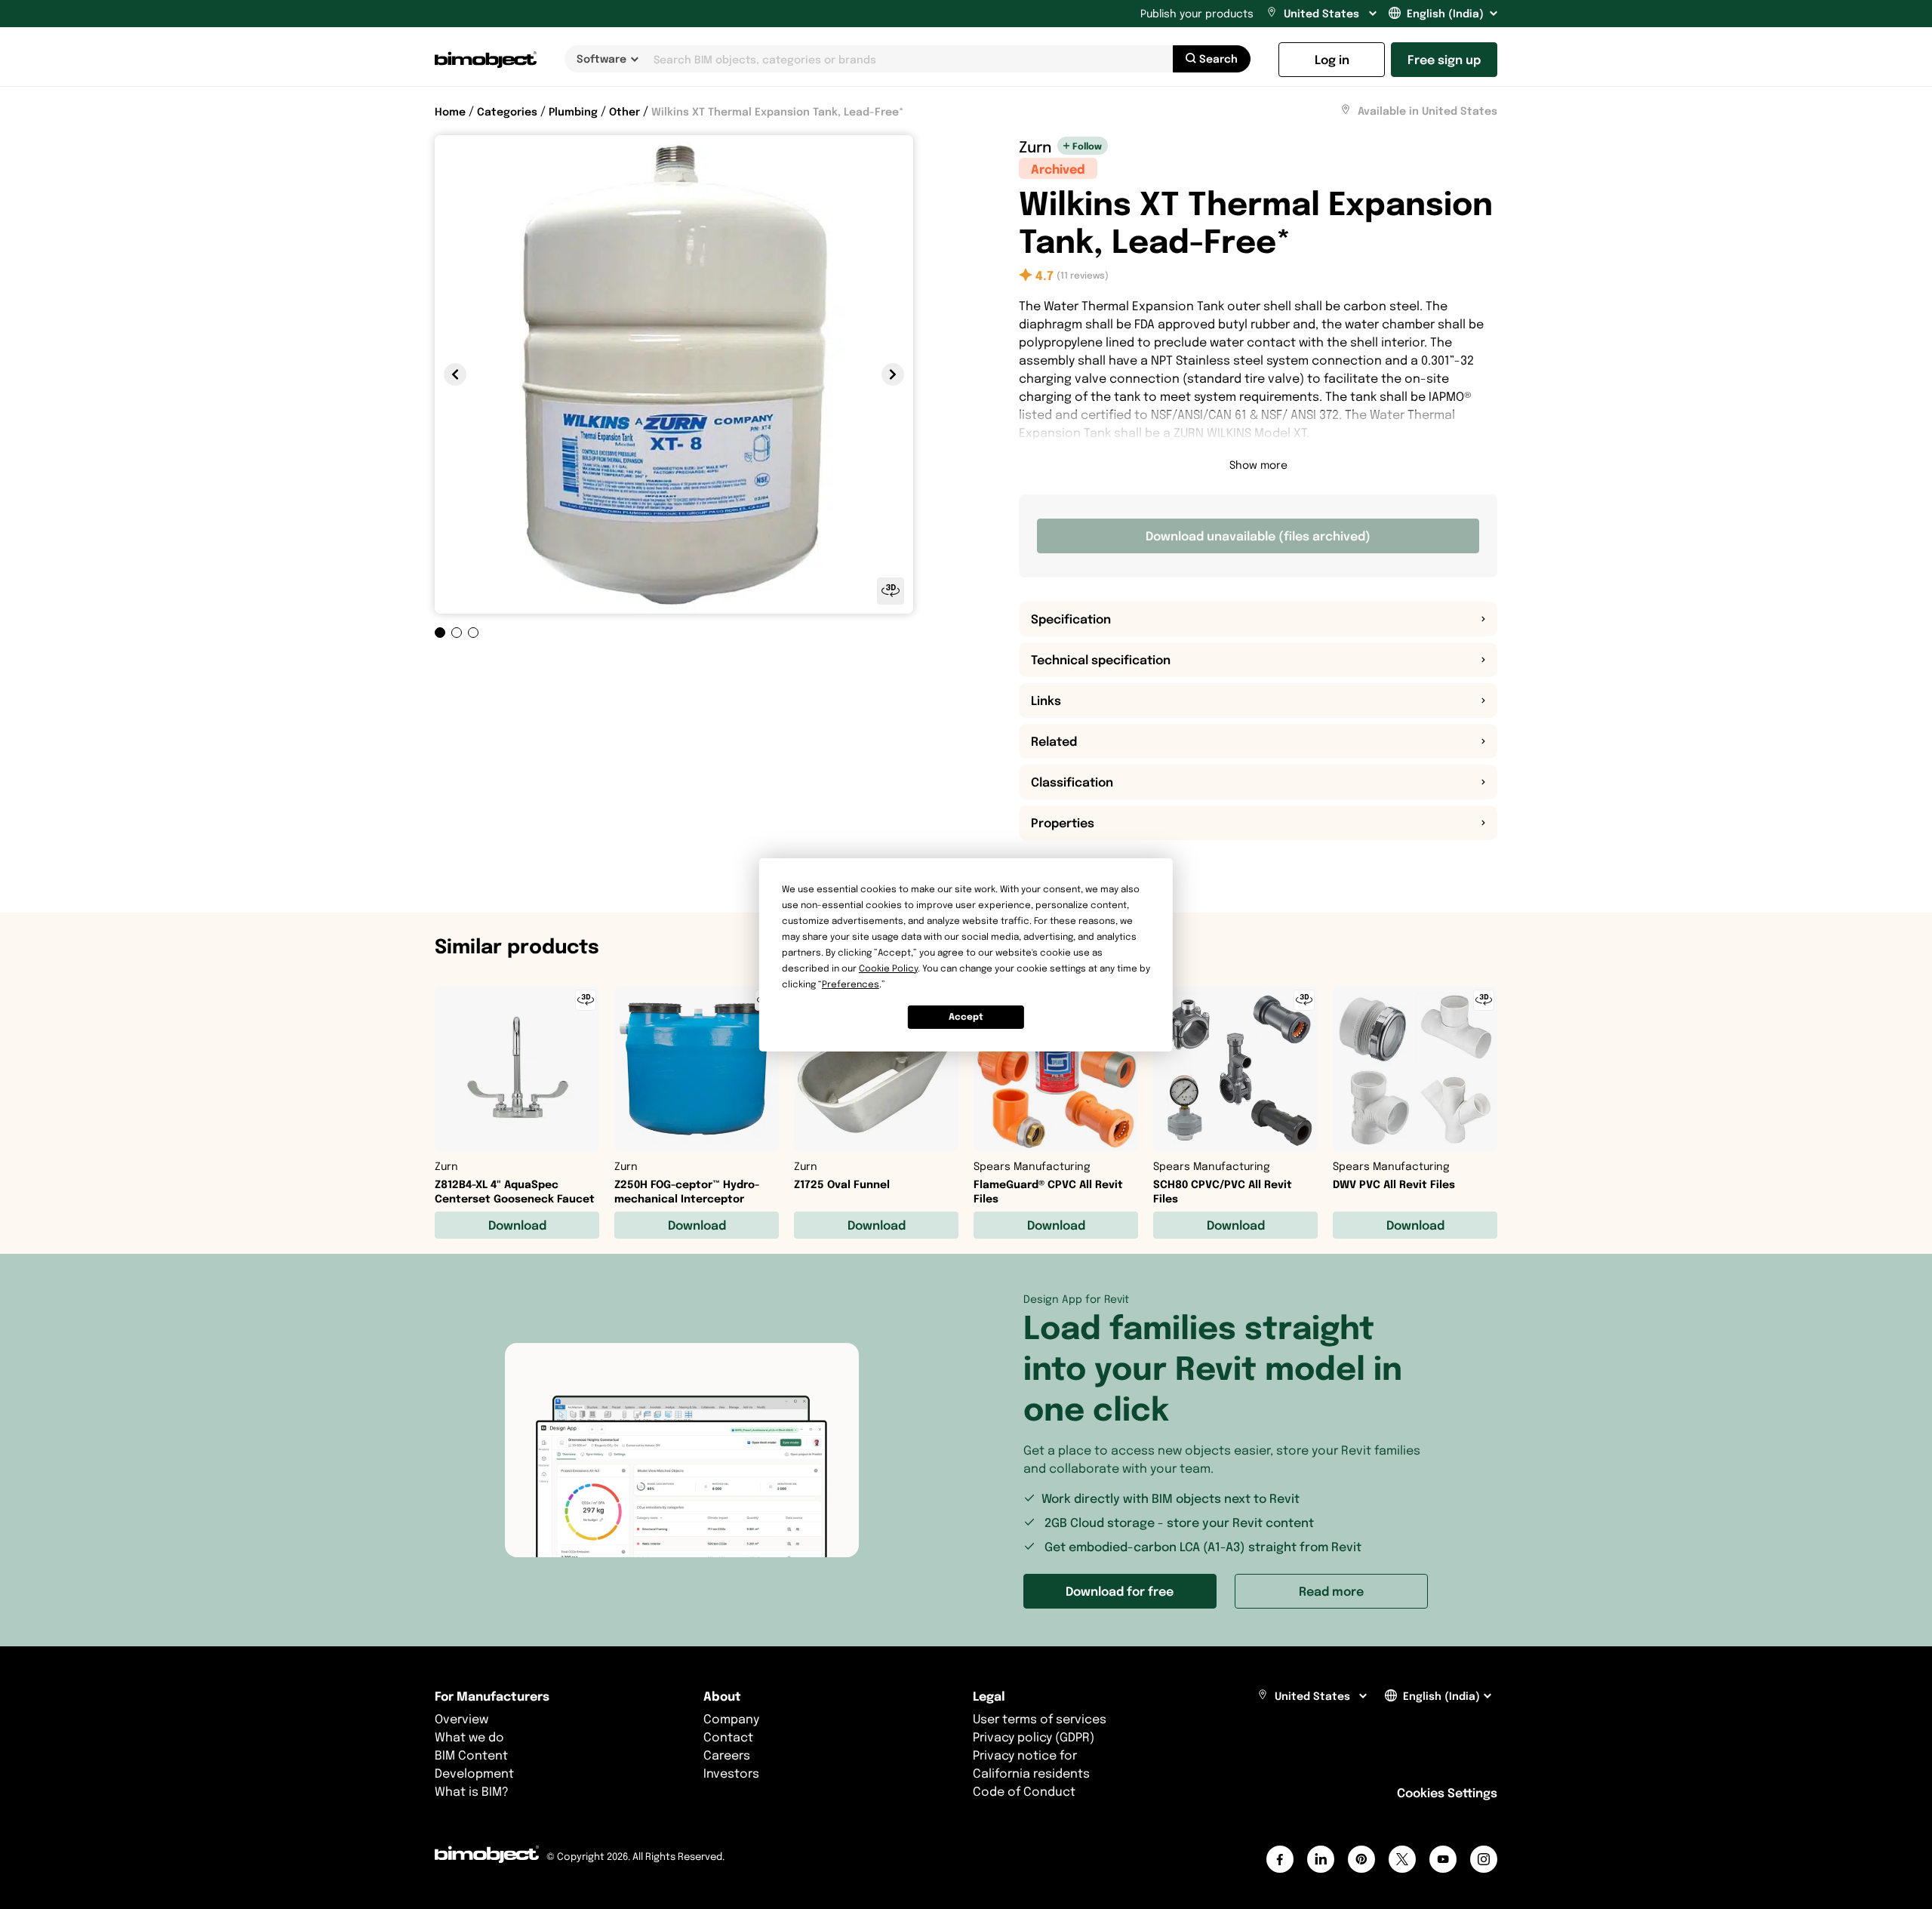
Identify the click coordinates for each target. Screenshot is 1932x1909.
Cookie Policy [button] (888, 968)
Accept (966, 1016)
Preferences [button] (851, 984)
